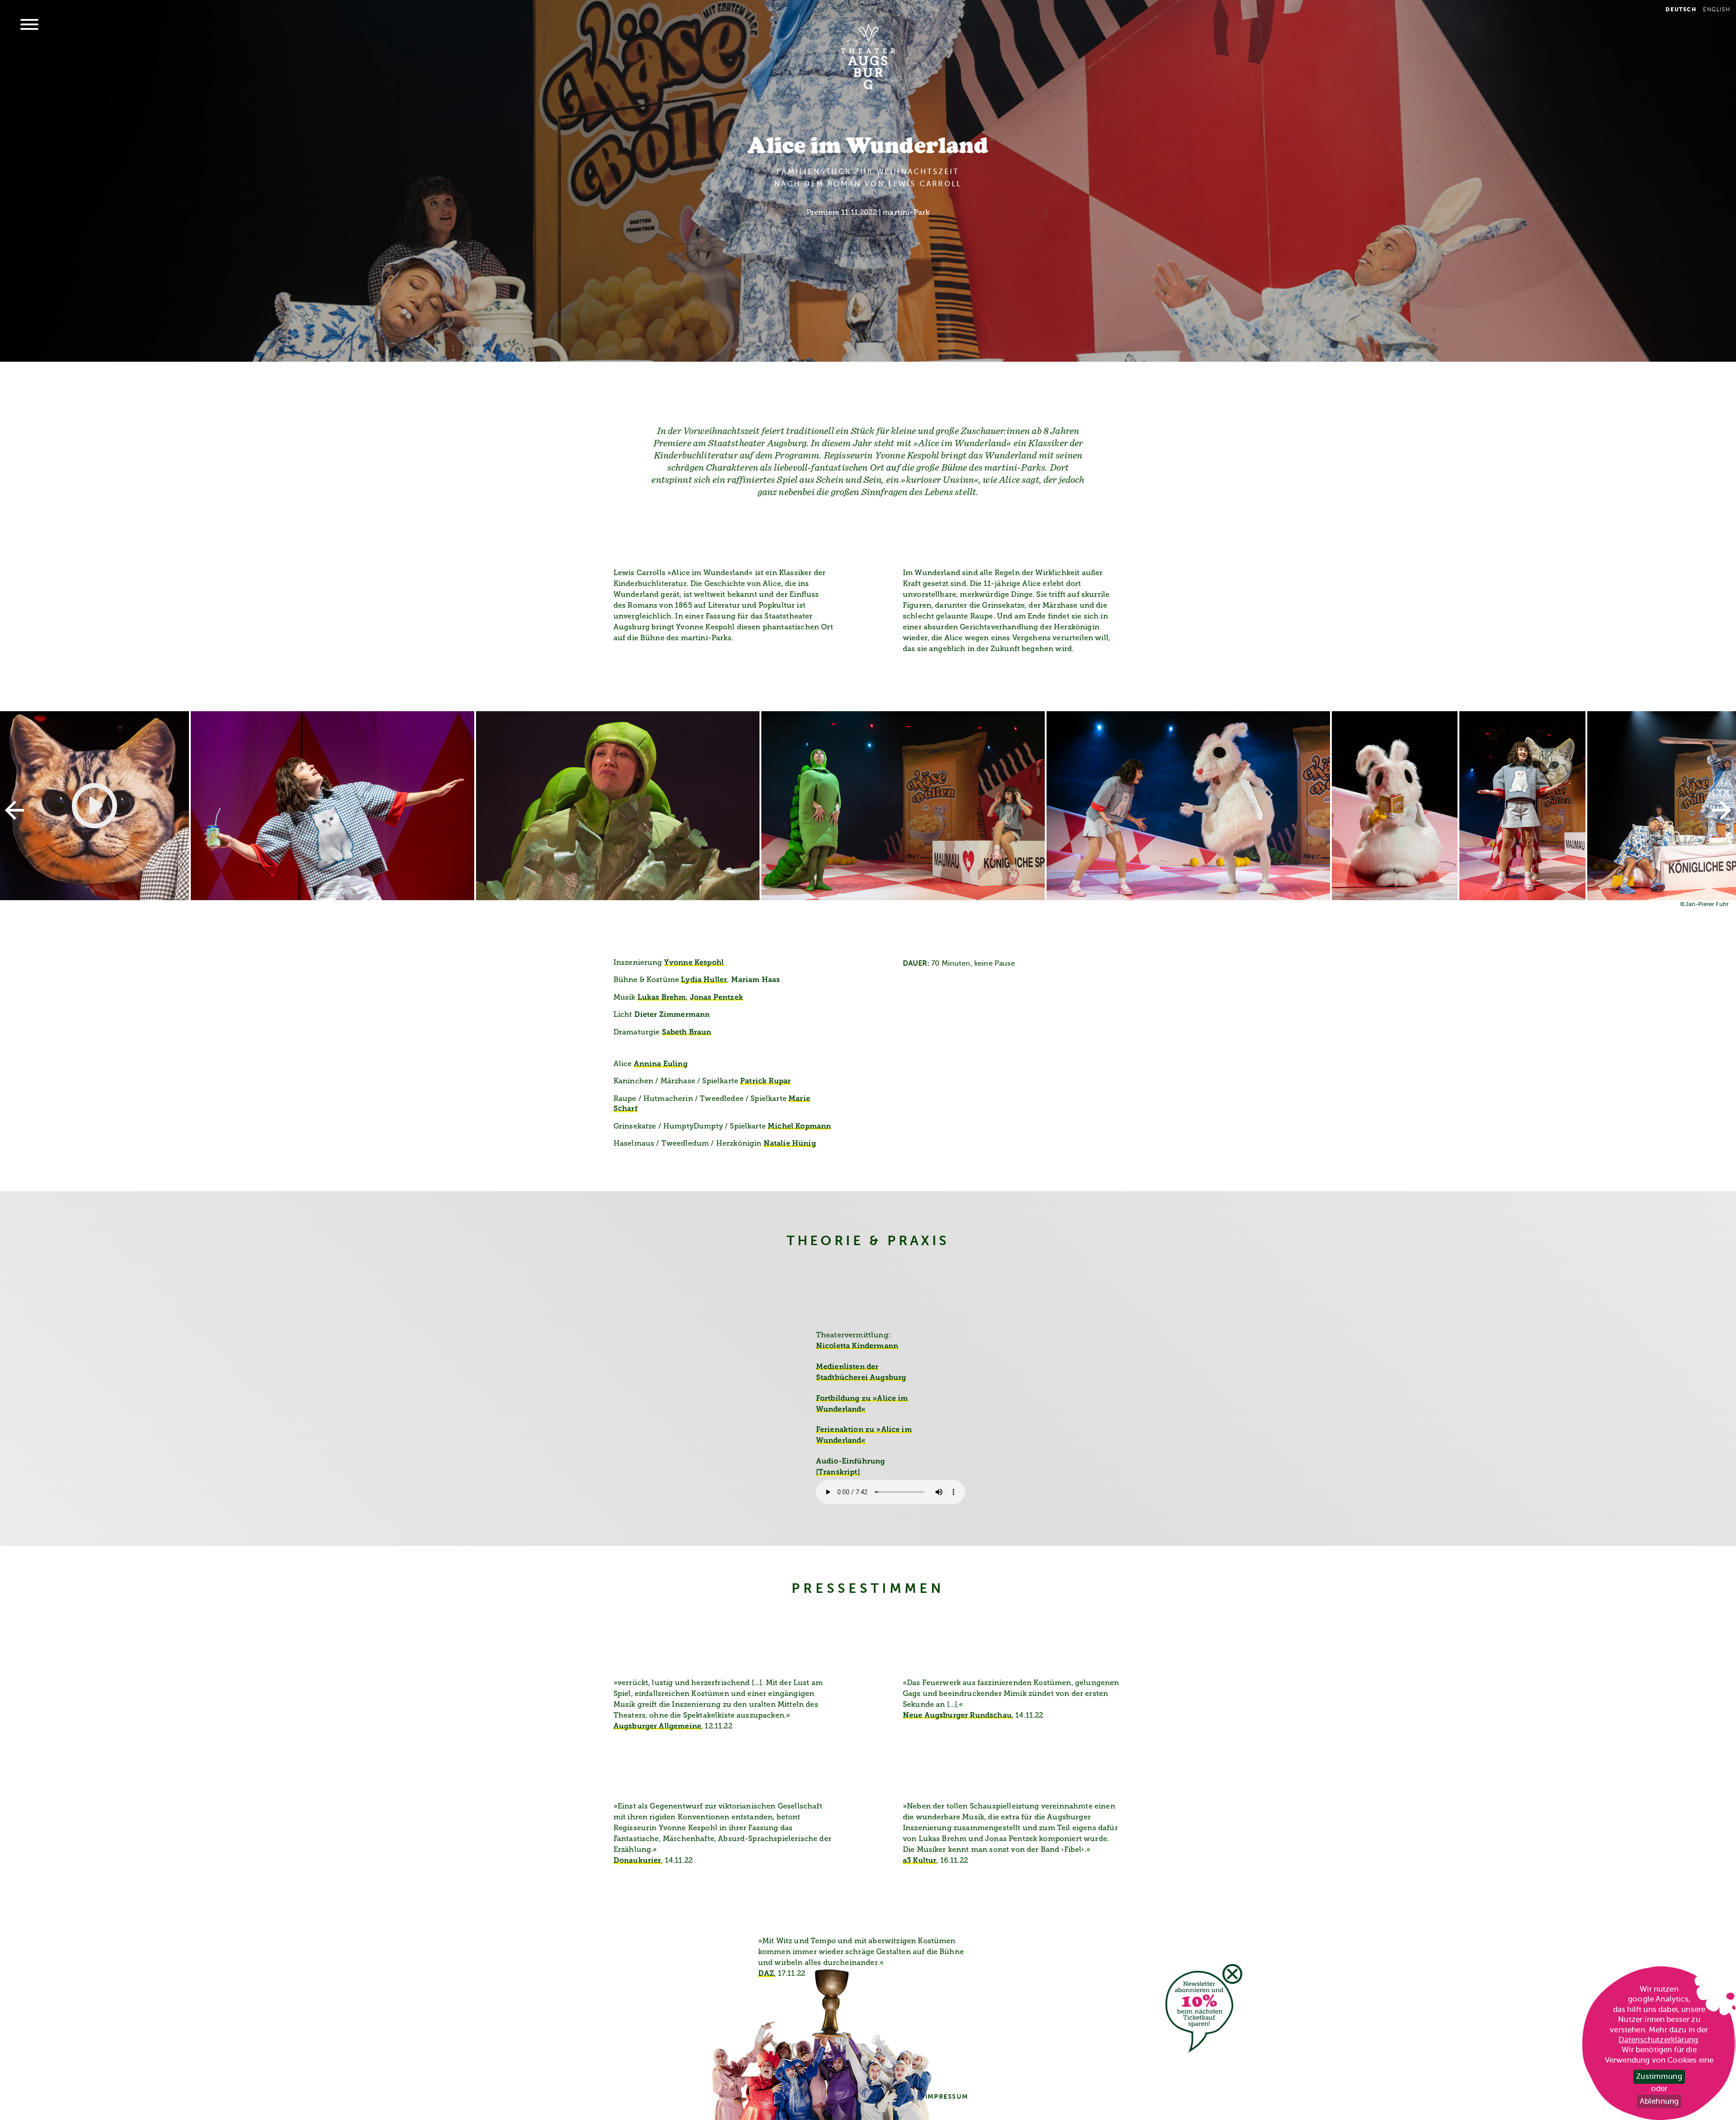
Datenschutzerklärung (1658, 2040)
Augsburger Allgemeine (657, 1727)
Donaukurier (637, 1861)
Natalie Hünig (790, 1144)
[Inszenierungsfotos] (868, 806)
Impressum (947, 2096)
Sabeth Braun (687, 1033)
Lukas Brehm (662, 998)
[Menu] (29, 25)
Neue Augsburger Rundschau (957, 1716)
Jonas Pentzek (717, 998)
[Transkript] (838, 1473)
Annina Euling (661, 1064)
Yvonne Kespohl (694, 963)
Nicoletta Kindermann (857, 1346)
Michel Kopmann (799, 1127)
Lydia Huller (704, 980)
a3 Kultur (920, 1861)
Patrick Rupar (765, 1081)
